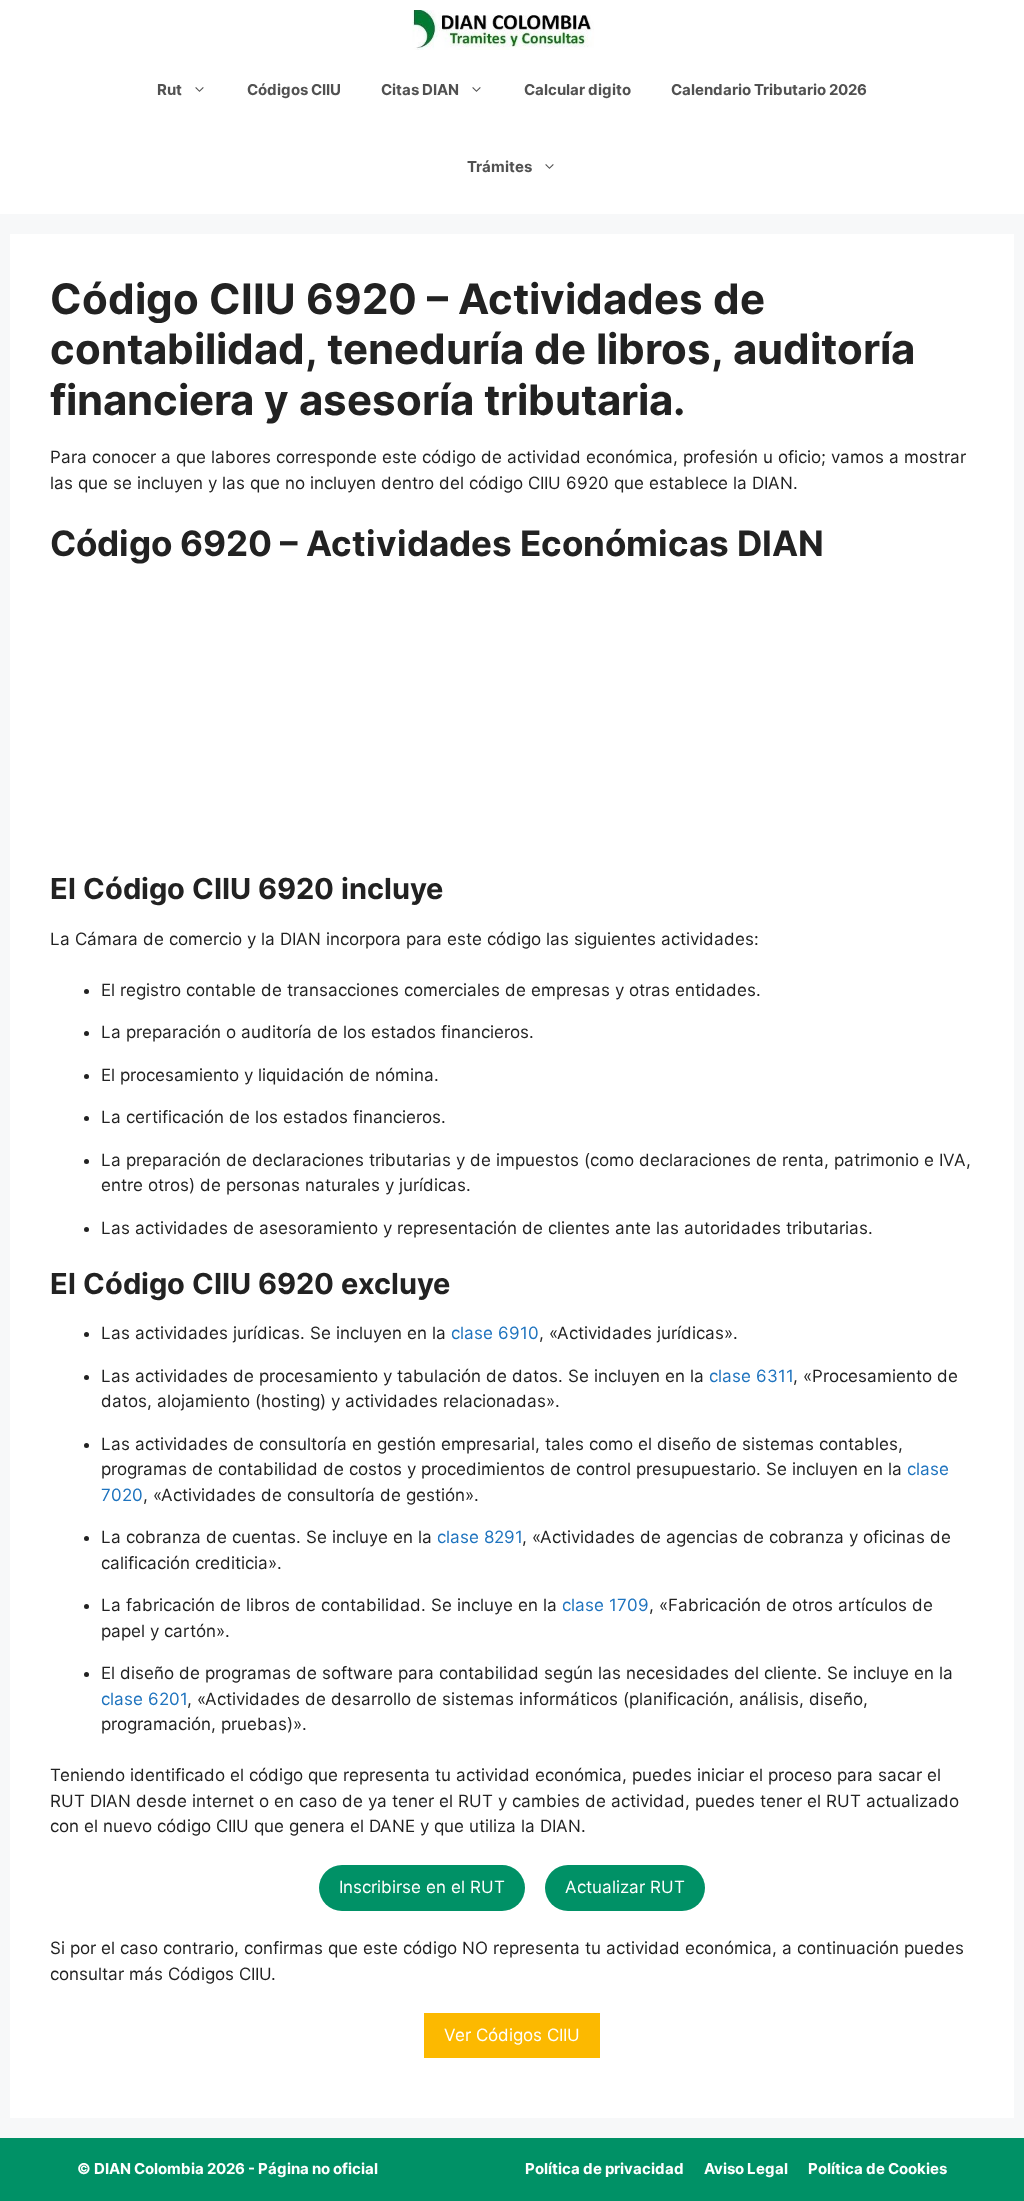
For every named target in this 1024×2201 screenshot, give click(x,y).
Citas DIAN (420, 89)
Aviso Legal (746, 2168)
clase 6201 (144, 1699)
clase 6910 (495, 1333)
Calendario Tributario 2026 (769, 89)
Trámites (499, 166)
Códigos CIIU (294, 89)
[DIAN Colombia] (507, 30)
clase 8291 (479, 1537)
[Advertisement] (512, 724)
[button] (422, 1888)
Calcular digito (577, 89)
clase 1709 (605, 1605)
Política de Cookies (877, 2168)
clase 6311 (751, 1376)
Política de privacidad (604, 2168)
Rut (169, 89)
